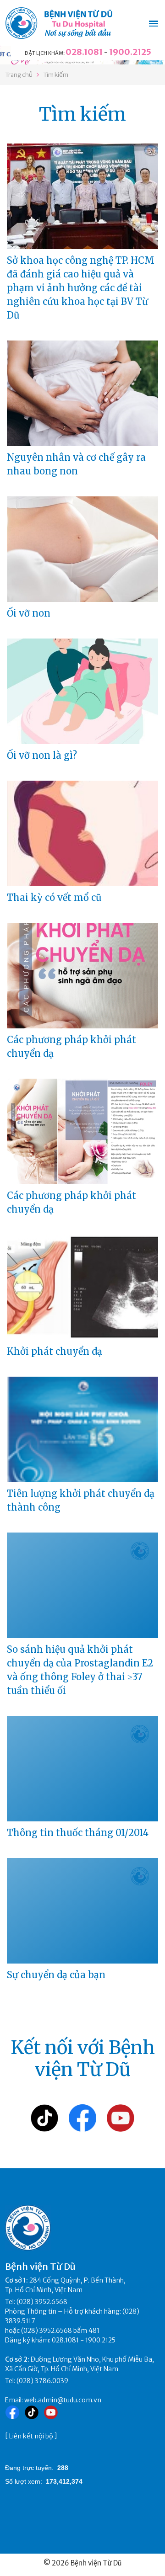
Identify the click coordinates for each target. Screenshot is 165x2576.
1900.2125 (130, 52)
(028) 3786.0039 (42, 2381)
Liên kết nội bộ (31, 2436)
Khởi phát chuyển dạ (55, 1351)
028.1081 (84, 52)
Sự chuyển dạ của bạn (56, 1975)
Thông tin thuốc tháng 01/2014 (78, 1833)
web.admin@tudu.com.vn (63, 2400)
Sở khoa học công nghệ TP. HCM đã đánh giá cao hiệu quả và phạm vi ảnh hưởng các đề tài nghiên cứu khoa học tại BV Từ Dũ (81, 288)
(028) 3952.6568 (42, 2302)
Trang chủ (19, 75)
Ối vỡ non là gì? (42, 755)
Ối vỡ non (29, 613)
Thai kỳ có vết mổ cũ (54, 897)
